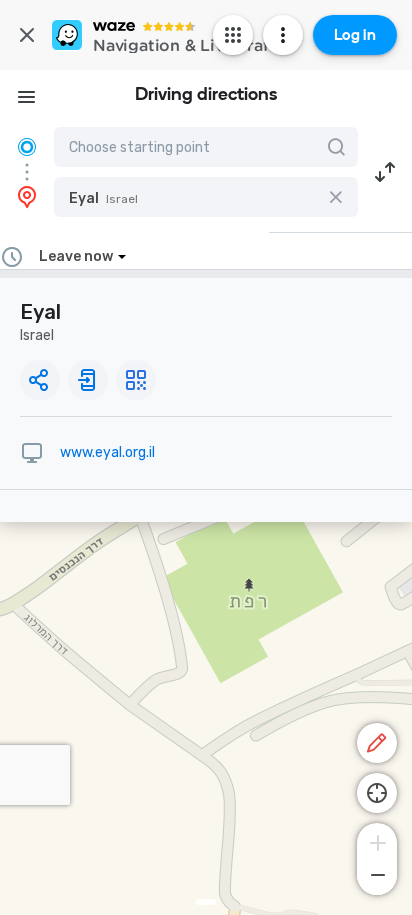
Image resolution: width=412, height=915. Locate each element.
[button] (206, 197)
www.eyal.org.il (107, 452)
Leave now (76, 256)
